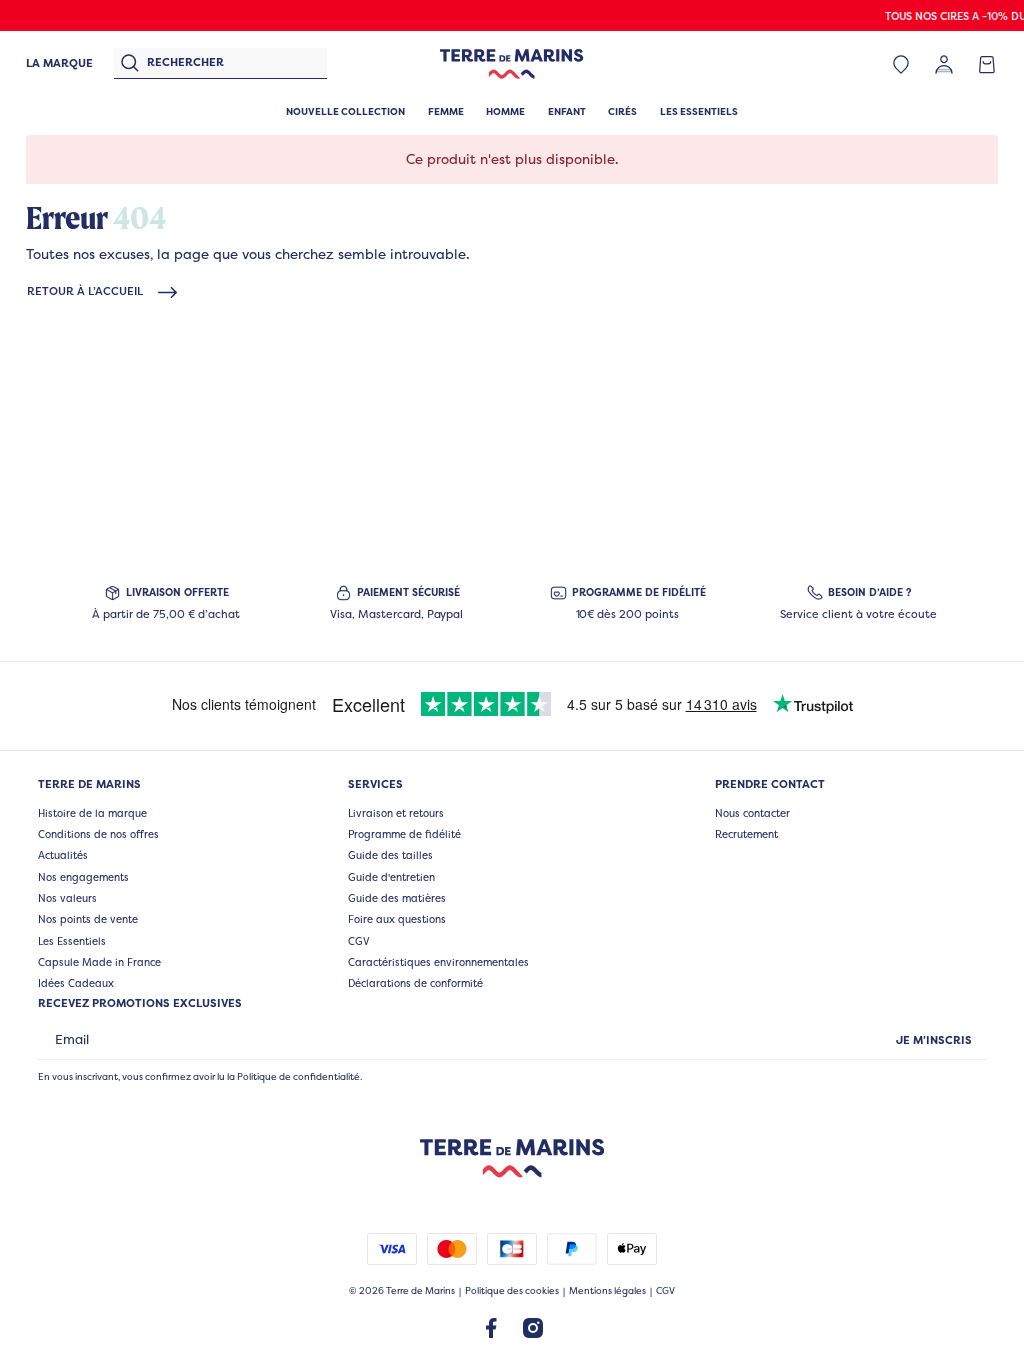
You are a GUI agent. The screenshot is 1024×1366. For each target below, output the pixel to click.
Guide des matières (397, 898)
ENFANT (567, 111)
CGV (359, 941)
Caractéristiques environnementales (438, 962)
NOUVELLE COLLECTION (345, 111)
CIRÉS (622, 111)
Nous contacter (752, 813)
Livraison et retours (396, 813)
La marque (59, 63)
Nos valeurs (67, 898)
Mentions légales (607, 1290)
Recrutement (746, 834)
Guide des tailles (390, 855)
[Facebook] (491, 1327)
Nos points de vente (88, 919)
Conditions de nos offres (98, 834)
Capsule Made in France (99, 962)
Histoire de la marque (92, 813)
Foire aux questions (397, 919)
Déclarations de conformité (415, 983)
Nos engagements (83, 877)
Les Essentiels (72, 941)
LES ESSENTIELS (699, 111)
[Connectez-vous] (944, 64)
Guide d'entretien (391, 877)
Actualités (63, 855)
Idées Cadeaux (76, 983)
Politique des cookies (512, 1290)
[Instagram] (533, 1327)
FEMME (446, 111)
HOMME (505, 111)
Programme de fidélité (404, 834)
